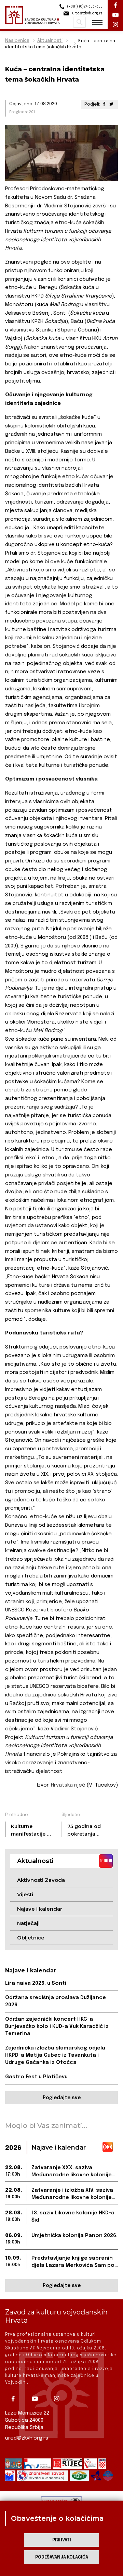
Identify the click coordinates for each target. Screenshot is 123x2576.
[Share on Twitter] (111, 104)
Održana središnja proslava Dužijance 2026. (56, 2001)
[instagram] (59, 2399)
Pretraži (79, 22)
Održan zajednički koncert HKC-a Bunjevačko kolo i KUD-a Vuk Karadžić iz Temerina (57, 2027)
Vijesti (25, 1894)
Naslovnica (17, 41)
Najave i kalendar (40, 1909)
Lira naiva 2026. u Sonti (36, 1983)
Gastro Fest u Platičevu (36, 2077)
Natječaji (28, 1923)
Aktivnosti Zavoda (41, 1880)
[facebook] (15, 2399)
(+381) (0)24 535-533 (84, 7)
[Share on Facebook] (104, 104)
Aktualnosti (50, 41)
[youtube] (37, 2399)
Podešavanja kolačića (62, 2557)
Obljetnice (31, 1938)
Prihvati (62, 2540)
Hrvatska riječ (68, 1785)
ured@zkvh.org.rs (27, 2438)
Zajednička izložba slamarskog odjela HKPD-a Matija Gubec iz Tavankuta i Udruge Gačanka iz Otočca (55, 2055)
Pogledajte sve (62, 2098)
